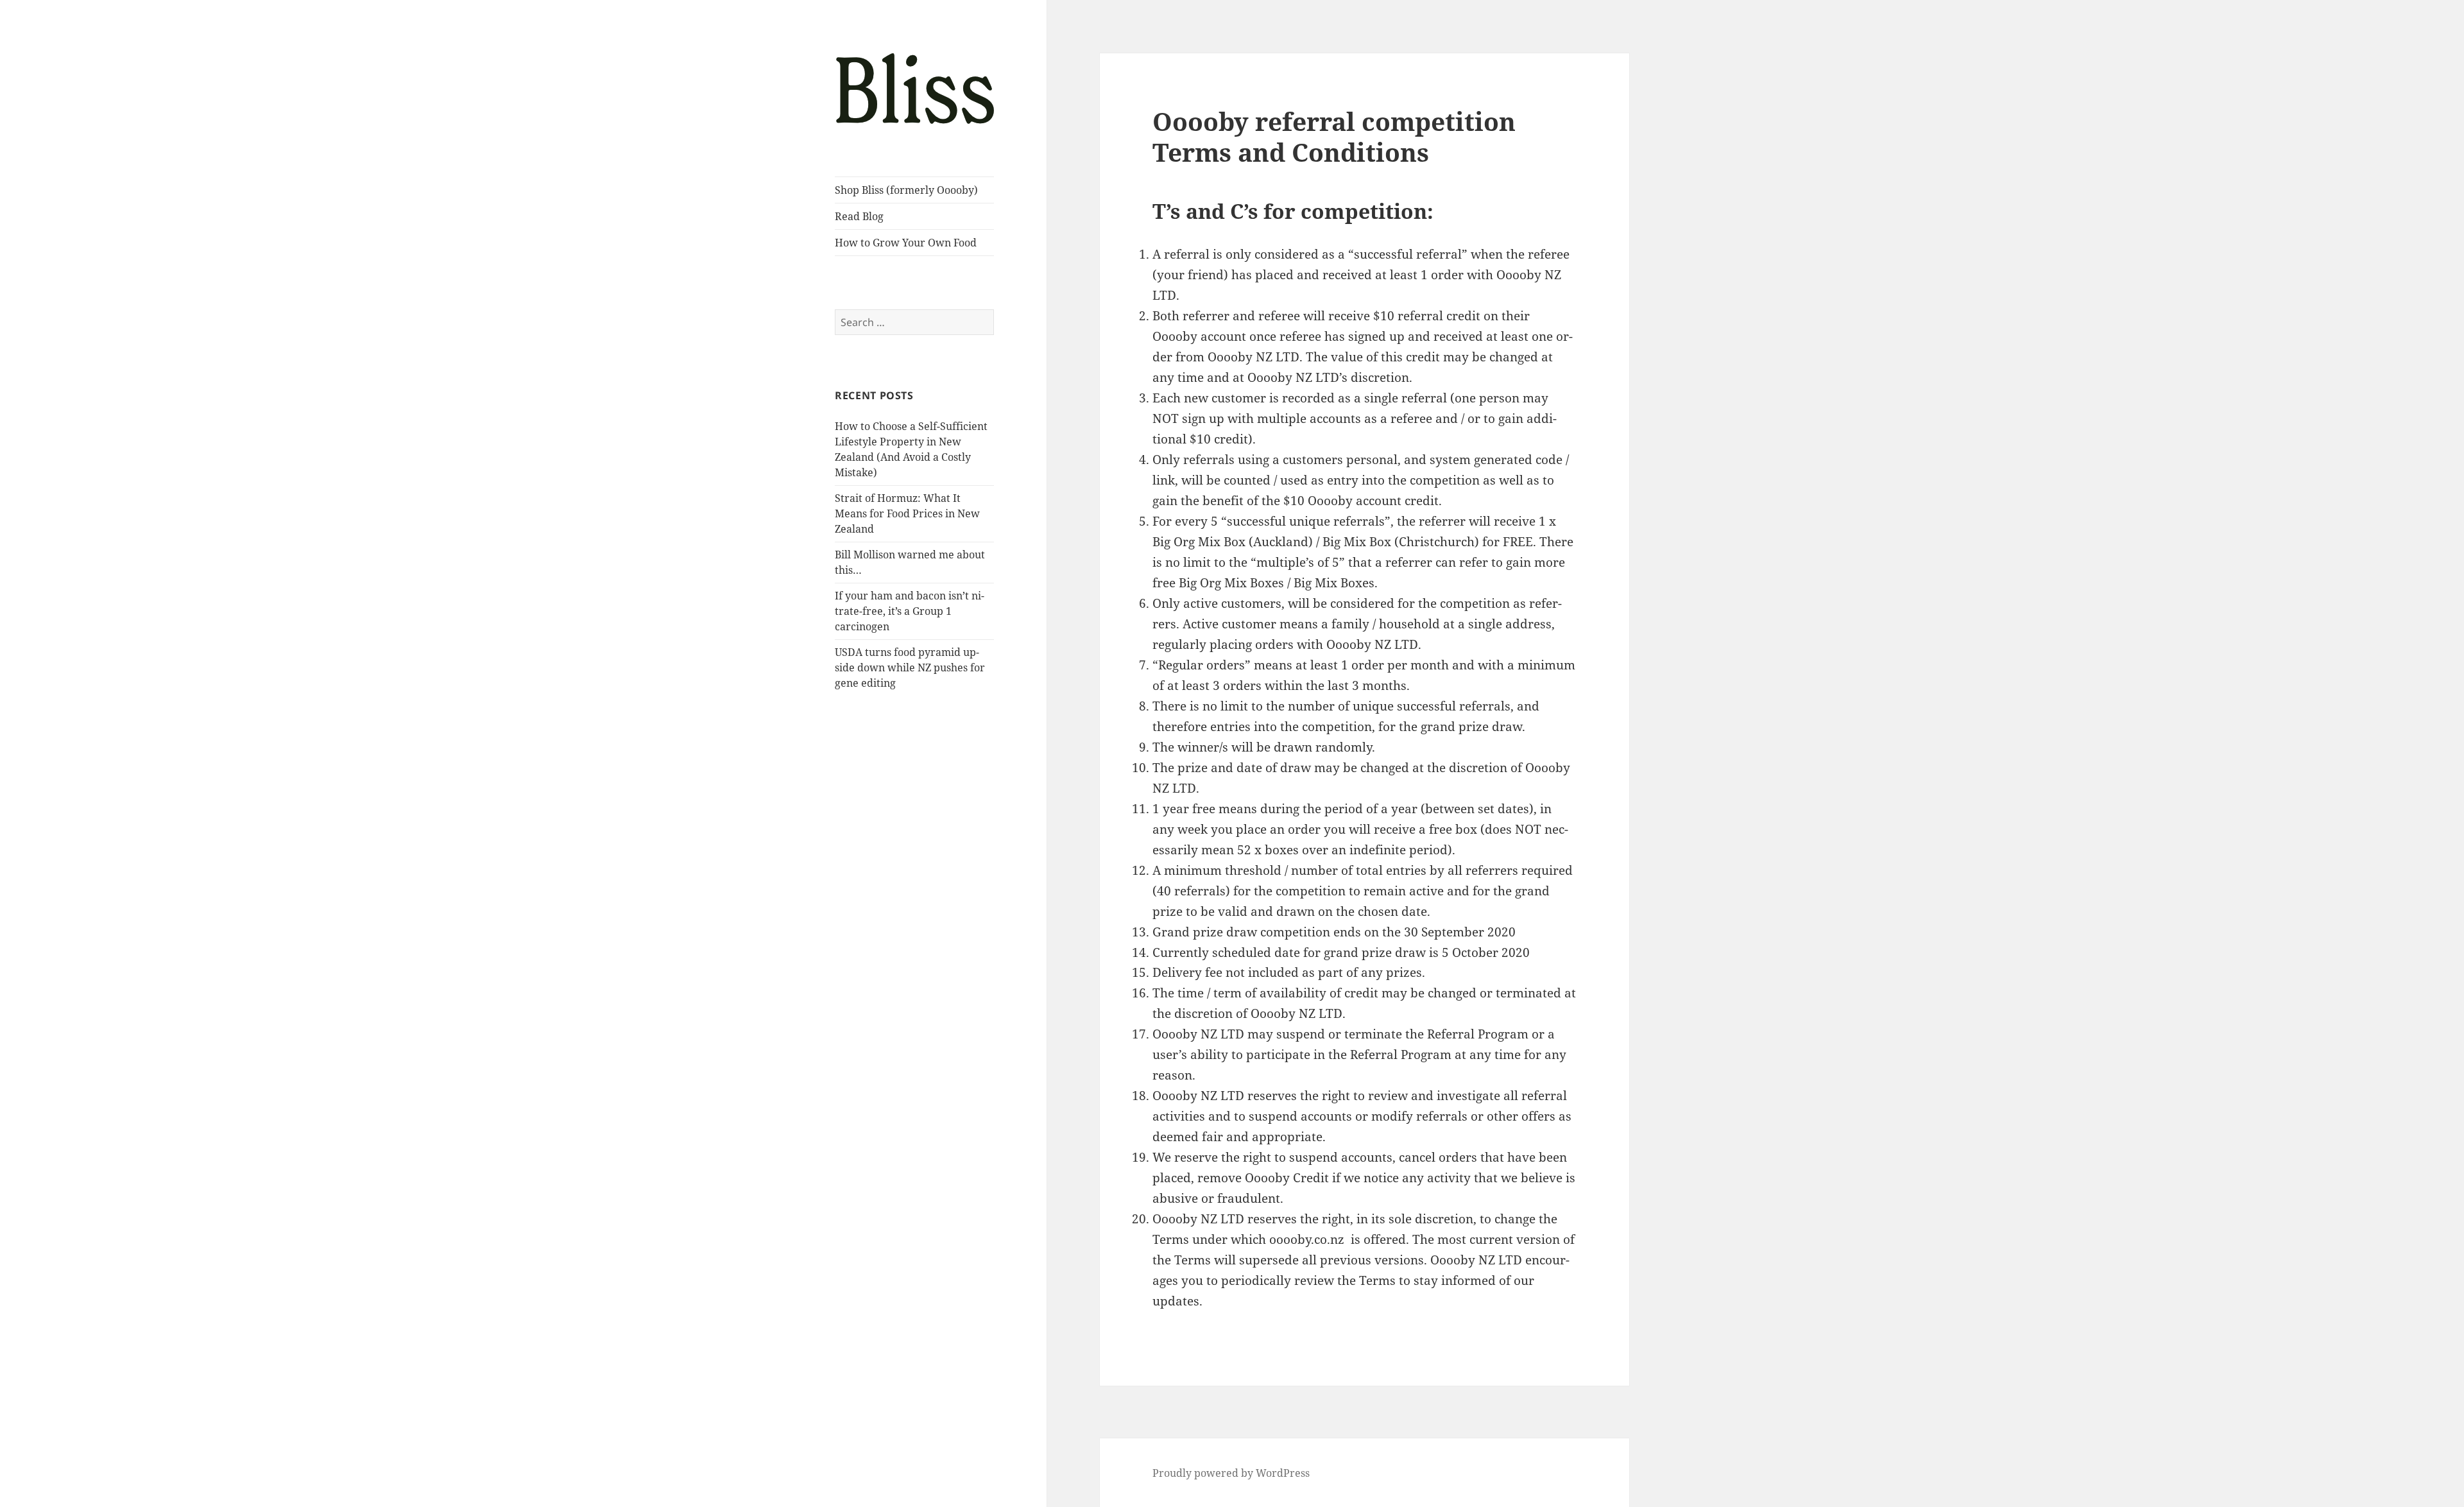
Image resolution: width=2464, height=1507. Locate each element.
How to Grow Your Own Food (906, 243)
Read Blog (859, 216)
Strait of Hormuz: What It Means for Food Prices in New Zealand (907, 513)
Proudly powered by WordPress (1231, 1473)
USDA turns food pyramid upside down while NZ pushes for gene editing (910, 667)
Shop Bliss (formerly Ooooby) (906, 190)
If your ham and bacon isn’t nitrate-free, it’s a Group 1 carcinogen (910, 611)
